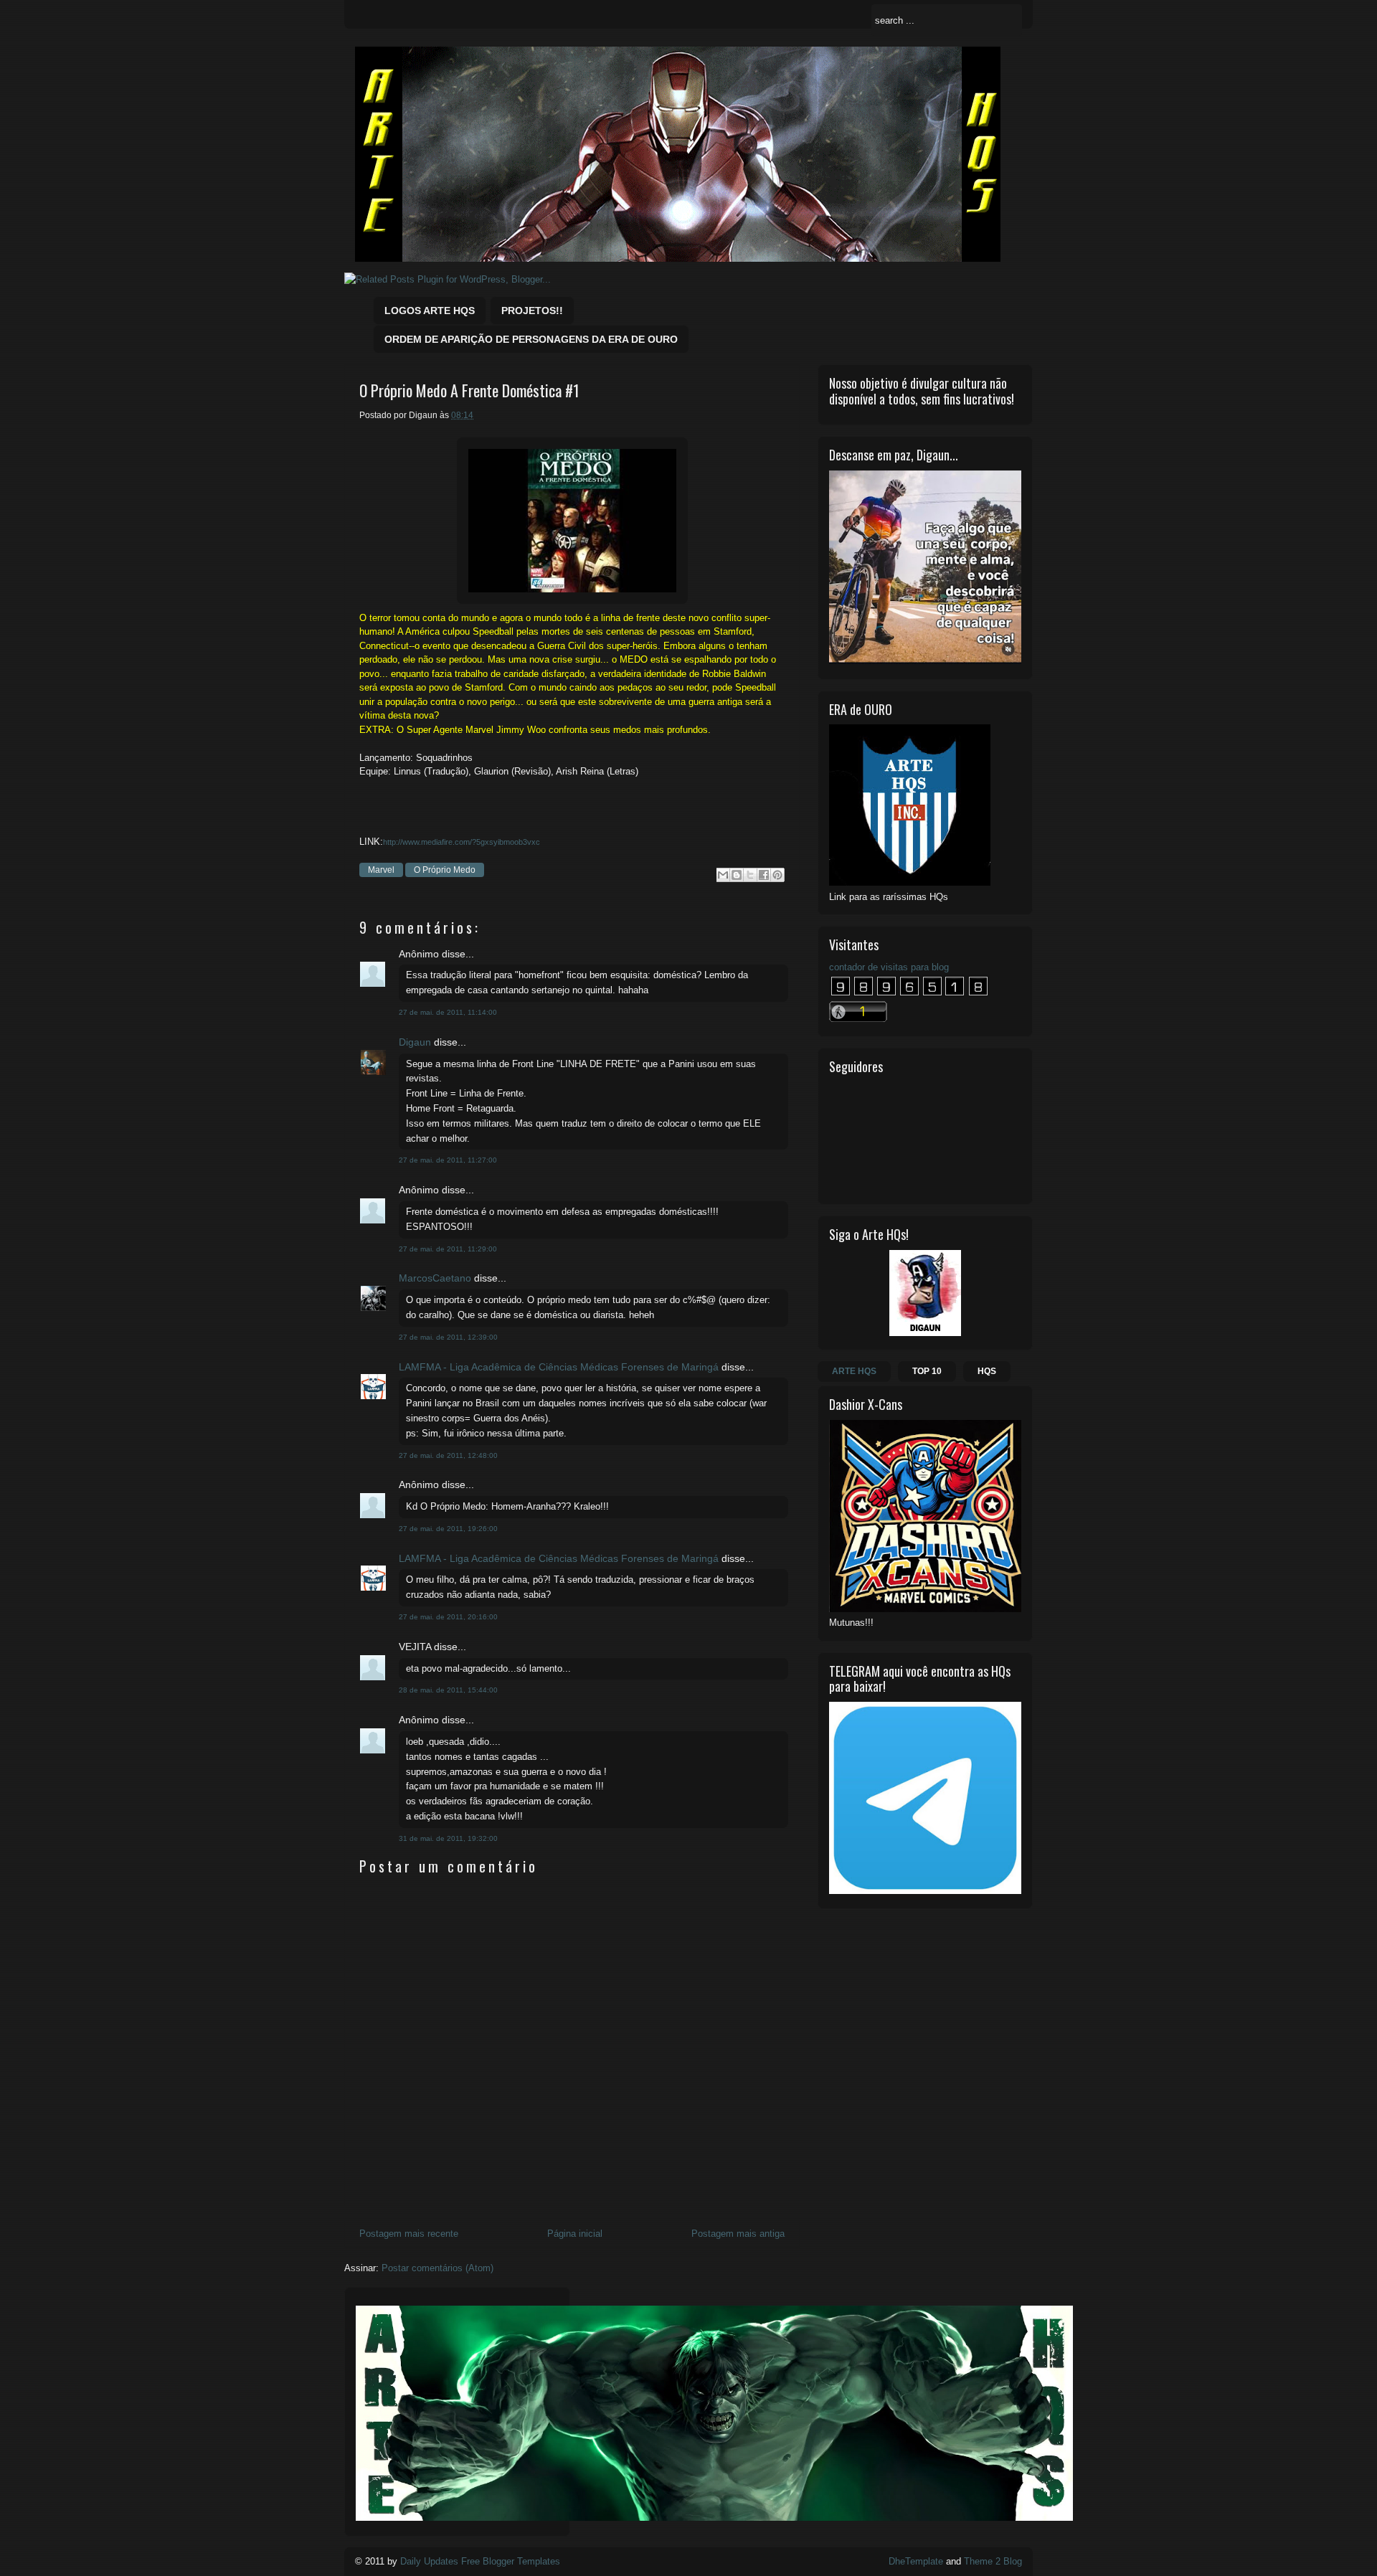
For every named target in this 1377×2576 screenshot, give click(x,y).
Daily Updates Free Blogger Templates (480, 2561)
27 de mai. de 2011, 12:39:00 (448, 1337)
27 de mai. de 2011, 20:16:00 (448, 1617)
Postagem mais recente (409, 2234)
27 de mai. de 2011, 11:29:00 (448, 1249)
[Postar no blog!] (737, 875)
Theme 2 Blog (993, 2561)
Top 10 (927, 1371)
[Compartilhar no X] (750, 875)
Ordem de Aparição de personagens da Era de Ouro (531, 339)
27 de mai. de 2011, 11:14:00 (448, 1012)
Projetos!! (532, 311)
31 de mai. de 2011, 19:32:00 (448, 1838)
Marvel (381, 870)
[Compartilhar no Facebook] (764, 875)
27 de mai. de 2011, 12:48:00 (448, 1455)
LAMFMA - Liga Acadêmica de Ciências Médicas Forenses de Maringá (559, 1367)
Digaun (415, 1042)
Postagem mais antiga (738, 2234)
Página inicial (575, 2234)
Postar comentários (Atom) (437, 2268)
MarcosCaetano (435, 1278)
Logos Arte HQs (430, 311)
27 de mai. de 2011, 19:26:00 (448, 1529)
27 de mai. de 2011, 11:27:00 (448, 1160)
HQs (987, 1371)
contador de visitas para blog (889, 967)
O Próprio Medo (445, 870)
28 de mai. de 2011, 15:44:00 (448, 1690)
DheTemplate (916, 2561)
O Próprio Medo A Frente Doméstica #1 (469, 390)
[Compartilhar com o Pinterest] (777, 875)
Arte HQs (854, 1371)
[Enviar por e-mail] (723, 875)
